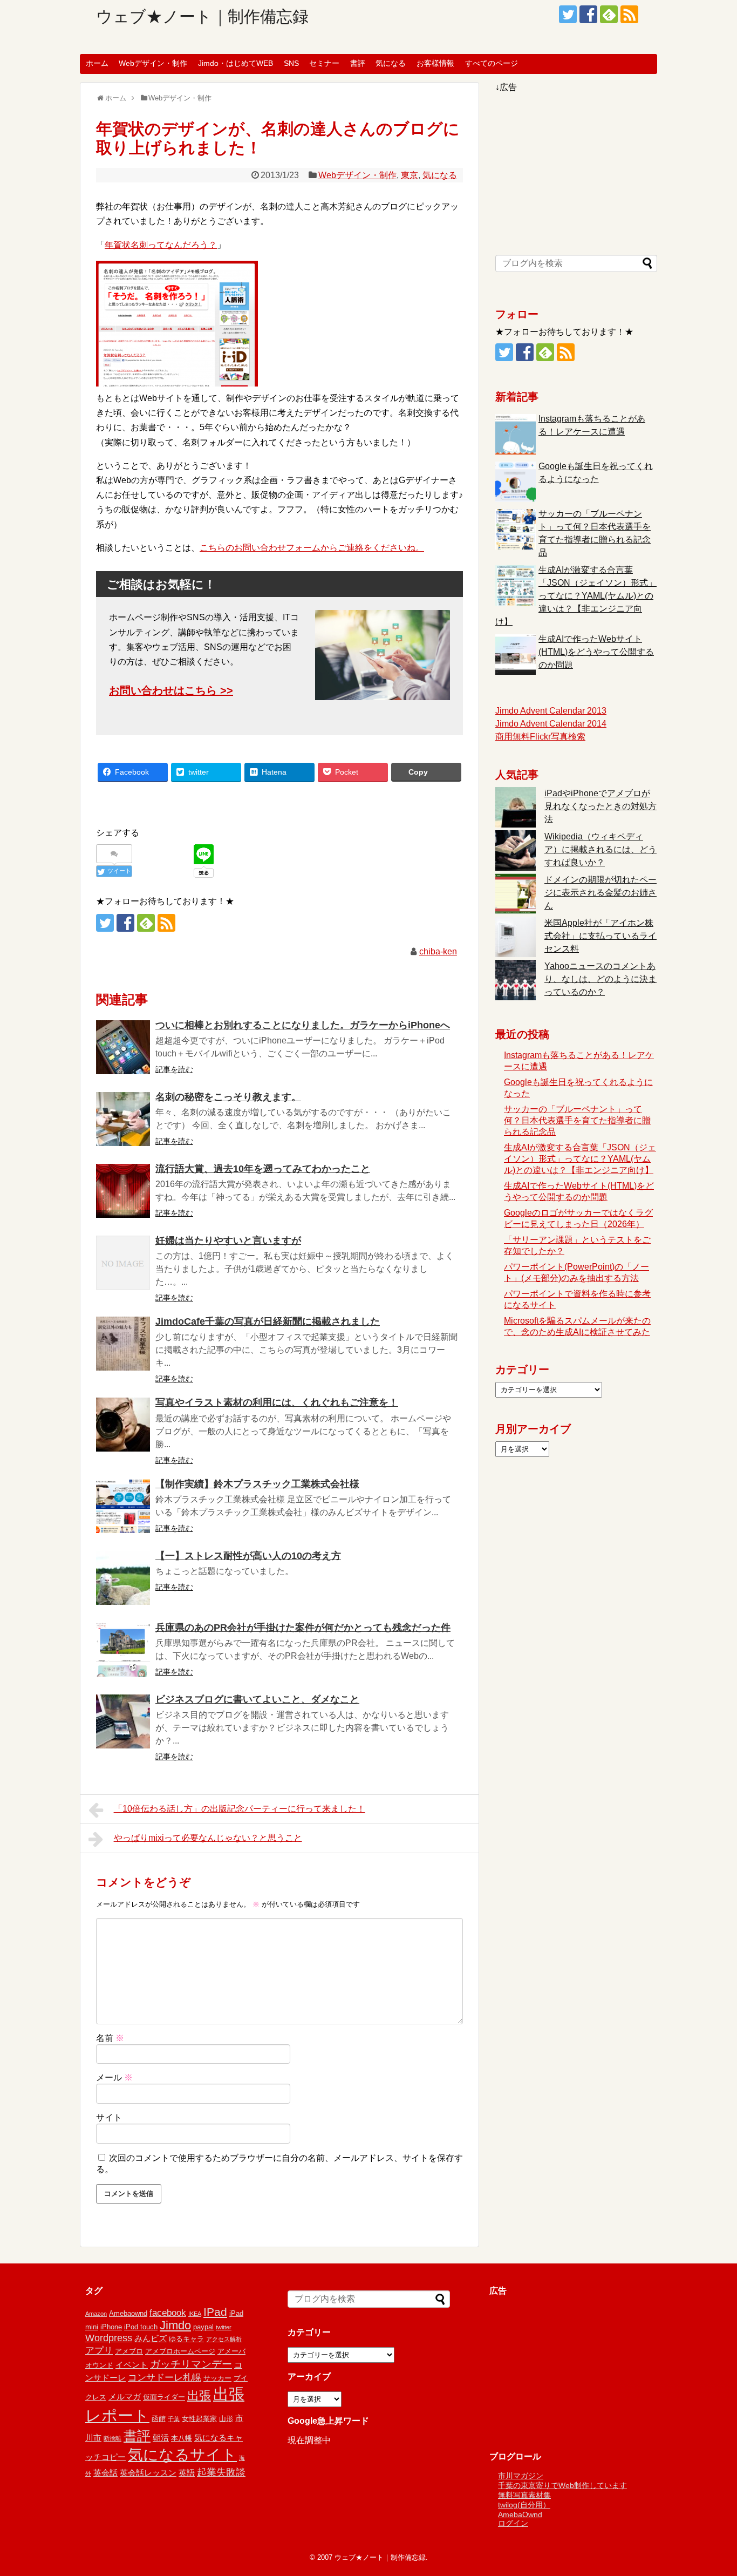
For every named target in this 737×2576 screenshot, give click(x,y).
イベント (132, 2365)
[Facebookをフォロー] (588, 14)
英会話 (105, 2473)
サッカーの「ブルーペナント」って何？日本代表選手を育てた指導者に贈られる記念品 (577, 1120)
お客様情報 (435, 63)
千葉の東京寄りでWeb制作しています (562, 2485)
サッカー (217, 2378)
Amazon (96, 2314)
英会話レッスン (148, 2473)
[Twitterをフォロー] (568, 14)
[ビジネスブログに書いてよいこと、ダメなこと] (123, 1721)
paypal (203, 2327)
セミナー (324, 63)
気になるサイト (182, 2455)
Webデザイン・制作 (153, 63)
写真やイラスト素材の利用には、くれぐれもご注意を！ (277, 1402)
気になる (391, 63)
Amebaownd (128, 2313)
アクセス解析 (224, 2339)
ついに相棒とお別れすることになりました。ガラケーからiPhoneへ (303, 1025)
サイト (109, 2117)
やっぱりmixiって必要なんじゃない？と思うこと (208, 1838)
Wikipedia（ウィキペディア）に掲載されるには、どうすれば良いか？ (600, 849)
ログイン (513, 2523)
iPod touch (141, 2327)
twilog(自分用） (524, 2505)
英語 (187, 2473)
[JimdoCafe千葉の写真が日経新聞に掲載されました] (123, 1344)
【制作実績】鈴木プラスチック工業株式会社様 (257, 1484)
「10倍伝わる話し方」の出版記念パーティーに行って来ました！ (240, 1809)
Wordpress (109, 2338)
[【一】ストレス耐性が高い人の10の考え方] (123, 1578)
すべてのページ (492, 63)
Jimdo (175, 2325)
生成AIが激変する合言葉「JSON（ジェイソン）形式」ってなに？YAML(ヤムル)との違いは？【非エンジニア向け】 (576, 596)
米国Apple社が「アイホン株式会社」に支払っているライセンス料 (600, 936)
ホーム (97, 63)
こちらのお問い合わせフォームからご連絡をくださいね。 (312, 548)
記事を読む (174, 1069)
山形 (226, 2419)
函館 (159, 2419)
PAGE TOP (710, 2489)
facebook (168, 2313)
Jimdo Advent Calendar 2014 (551, 724)
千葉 (174, 2419)
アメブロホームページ (180, 2351)
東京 (410, 175)
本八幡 (182, 2438)
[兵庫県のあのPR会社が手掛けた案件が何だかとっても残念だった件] (123, 1650)
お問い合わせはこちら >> (171, 690)
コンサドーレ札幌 (165, 2378)
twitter (224, 2327)
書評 (358, 63)
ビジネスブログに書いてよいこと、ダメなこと (257, 1699)
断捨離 (112, 2438)
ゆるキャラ (186, 2339)
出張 (199, 2395)
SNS (291, 63)
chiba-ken (438, 951)
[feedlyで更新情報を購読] (609, 14)
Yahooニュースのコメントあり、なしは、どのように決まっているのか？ (600, 979)
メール (114, 2077)
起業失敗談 (221, 2472)
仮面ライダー (164, 2397)
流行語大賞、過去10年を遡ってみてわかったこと (263, 1169)
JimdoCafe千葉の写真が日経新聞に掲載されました (268, 1321)
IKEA (195, 2314)
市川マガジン (521, 2476)
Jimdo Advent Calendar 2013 (551, 711)
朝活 (161, 2438)
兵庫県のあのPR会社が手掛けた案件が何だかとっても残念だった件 (303, 1628)
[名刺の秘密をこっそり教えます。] (123, 1119)
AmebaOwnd (520, 2514)
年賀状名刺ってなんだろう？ (161, 245)
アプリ (99, 2351)
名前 (110, 2038)
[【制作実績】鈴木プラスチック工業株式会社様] (123, 1506)
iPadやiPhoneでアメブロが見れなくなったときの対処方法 (600, 806)
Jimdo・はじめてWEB (236, 63)
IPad (215, 2312)
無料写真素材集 (524, 2495)
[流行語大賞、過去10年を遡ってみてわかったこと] (123, 1191)
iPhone (111, 2327)
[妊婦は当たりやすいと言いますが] (123, 1263)
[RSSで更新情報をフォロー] (629, 14)
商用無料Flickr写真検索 (540, 737)
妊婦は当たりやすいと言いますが (228, 1240)
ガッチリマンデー (191, 2364)
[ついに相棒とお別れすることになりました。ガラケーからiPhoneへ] (123, 1047)
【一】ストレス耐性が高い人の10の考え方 (248, 1556)
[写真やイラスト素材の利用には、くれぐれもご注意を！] (123, 1425)
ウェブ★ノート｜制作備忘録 (202, 16)
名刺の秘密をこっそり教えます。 (228, 1097)
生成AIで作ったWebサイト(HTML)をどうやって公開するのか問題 (596, 652)
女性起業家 (199, 2419)
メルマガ (125, 2397)
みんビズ (151, 2338)
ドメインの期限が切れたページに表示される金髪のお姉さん (600, 893)
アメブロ (129, 2351)
